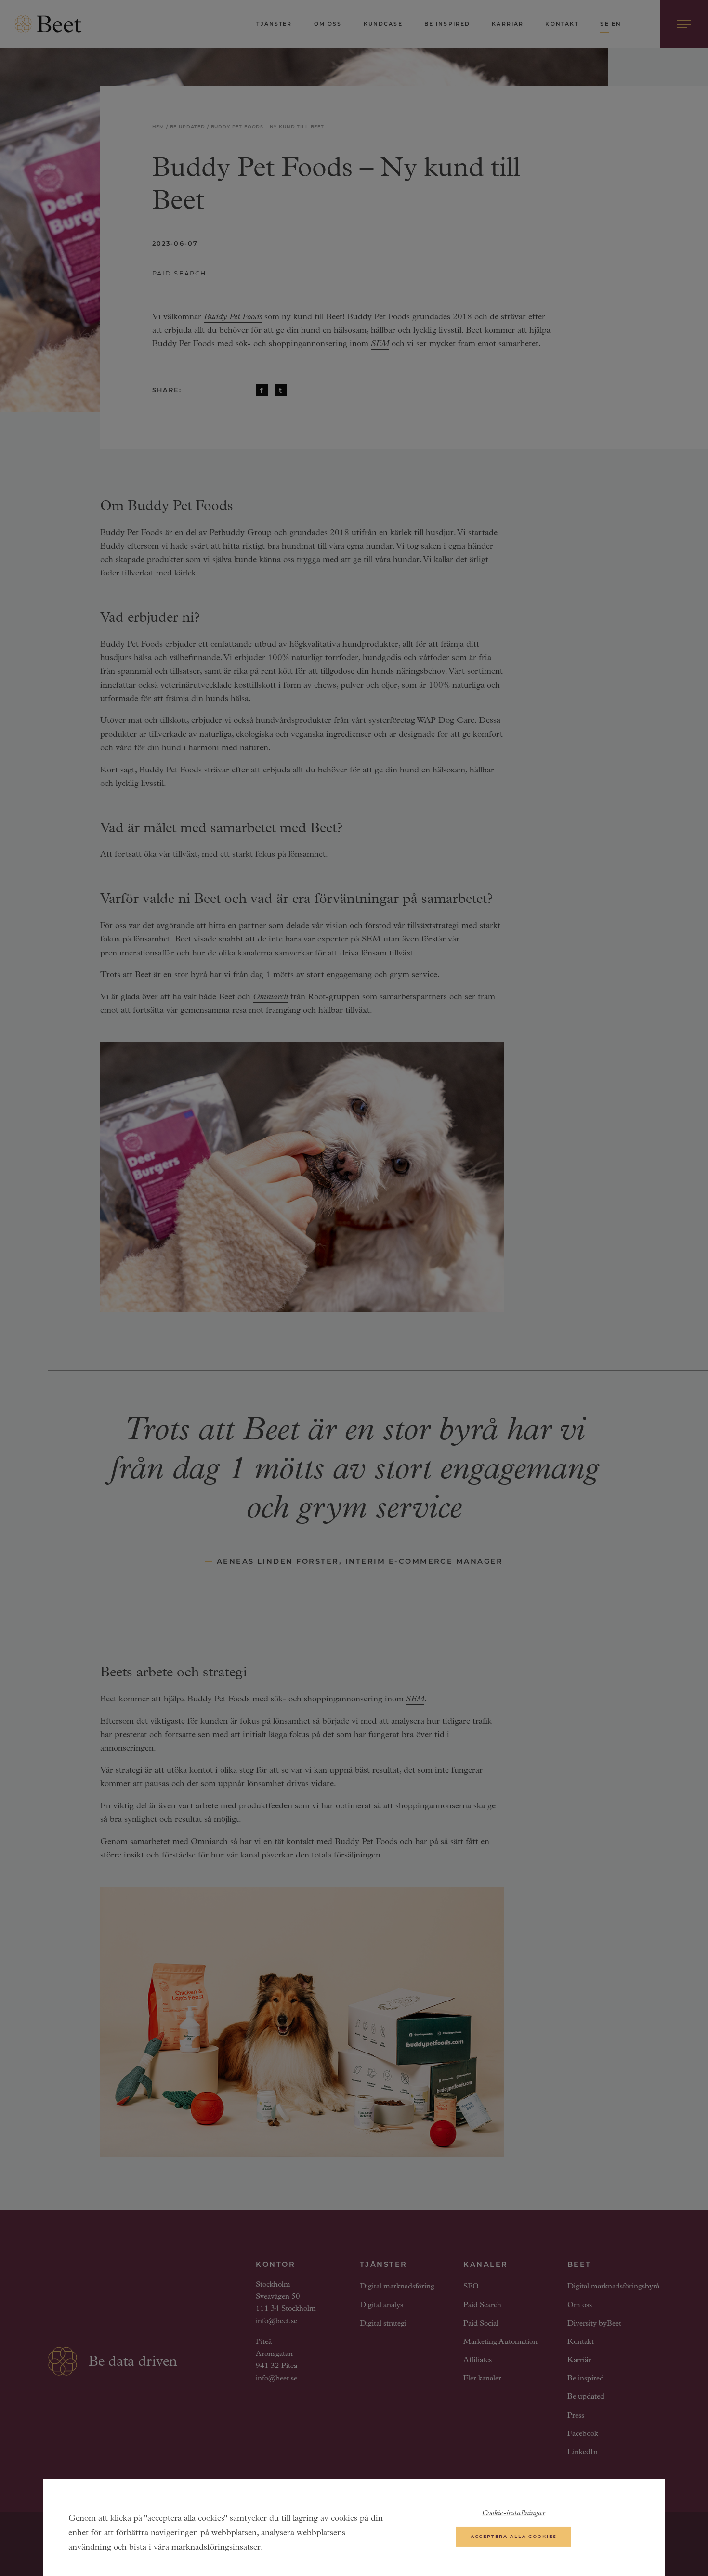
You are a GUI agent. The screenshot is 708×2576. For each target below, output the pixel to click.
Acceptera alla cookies (514, 2536)
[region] (354, 2528)
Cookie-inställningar (514, 2514)
